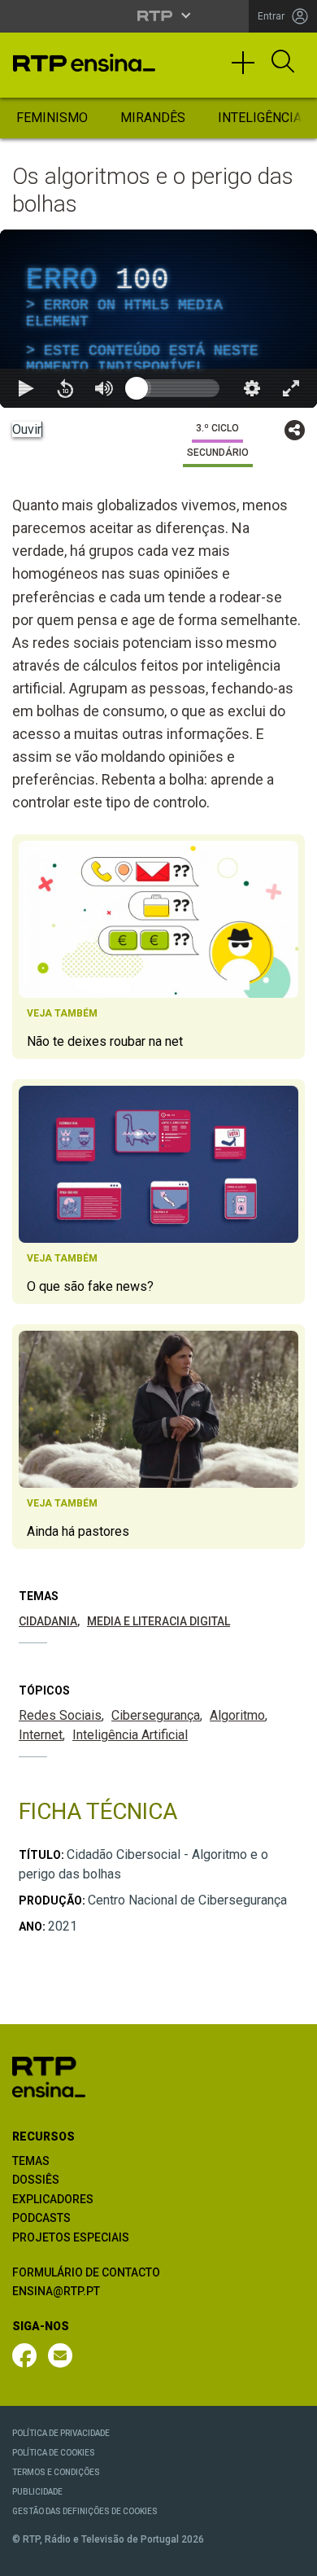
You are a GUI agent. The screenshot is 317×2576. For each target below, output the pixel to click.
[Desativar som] (104, 2556)
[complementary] (158, 1288)
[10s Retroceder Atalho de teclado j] (65, 2556)
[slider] (217, 2556)
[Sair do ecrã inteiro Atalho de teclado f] (291, 2556)
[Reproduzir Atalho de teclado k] (26, 2556)
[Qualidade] (252, 2556)
